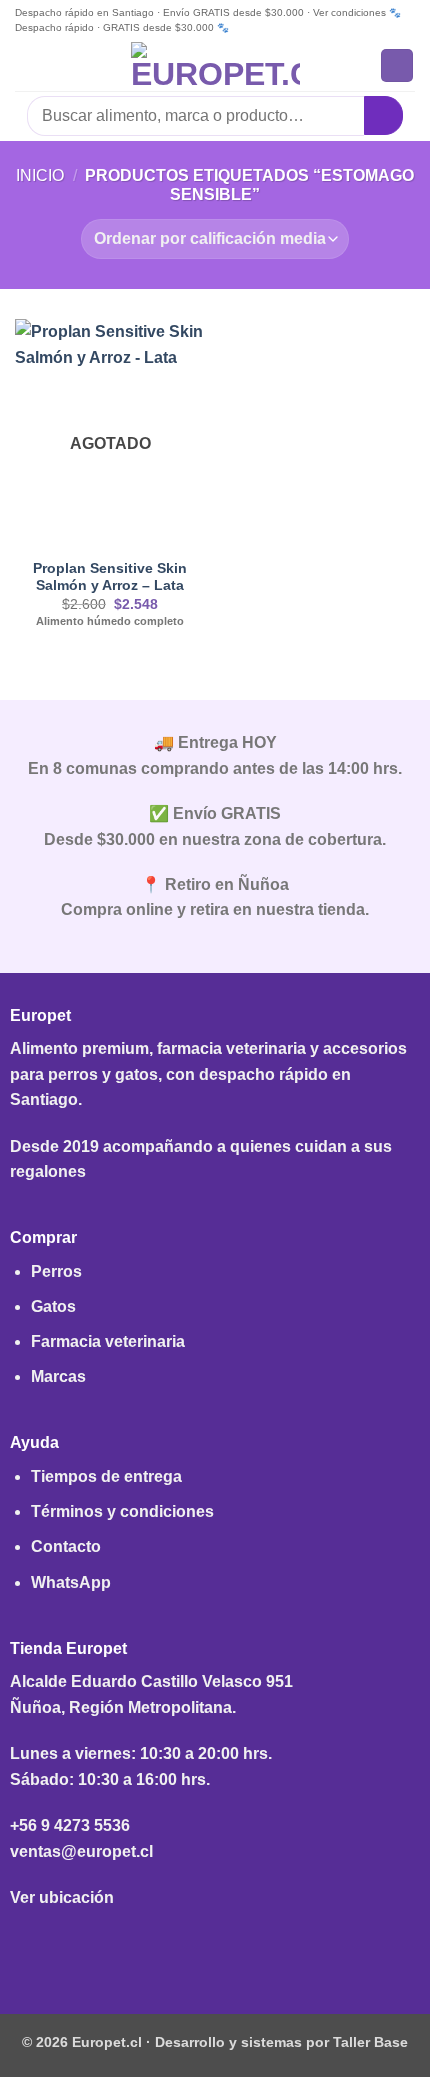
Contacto (66, 1546)
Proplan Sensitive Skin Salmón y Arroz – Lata (110, 577)
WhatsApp (71, 1582)
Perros (56, 1271)
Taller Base (370, 2042)
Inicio (40, 175)
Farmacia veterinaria (108, 1341)
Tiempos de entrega (106, 1476)
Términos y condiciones (122, 1511)
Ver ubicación (62, 1897)
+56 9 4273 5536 (70, 1825)
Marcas (58, 1376)
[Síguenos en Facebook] (183, 1946)
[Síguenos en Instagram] (214, 1946)
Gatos (53, 1306)
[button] (27, 65)
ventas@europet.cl (81, 1851)
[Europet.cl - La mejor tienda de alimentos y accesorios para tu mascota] (215, 66)
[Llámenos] (246, 1946)
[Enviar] (383, 115)
